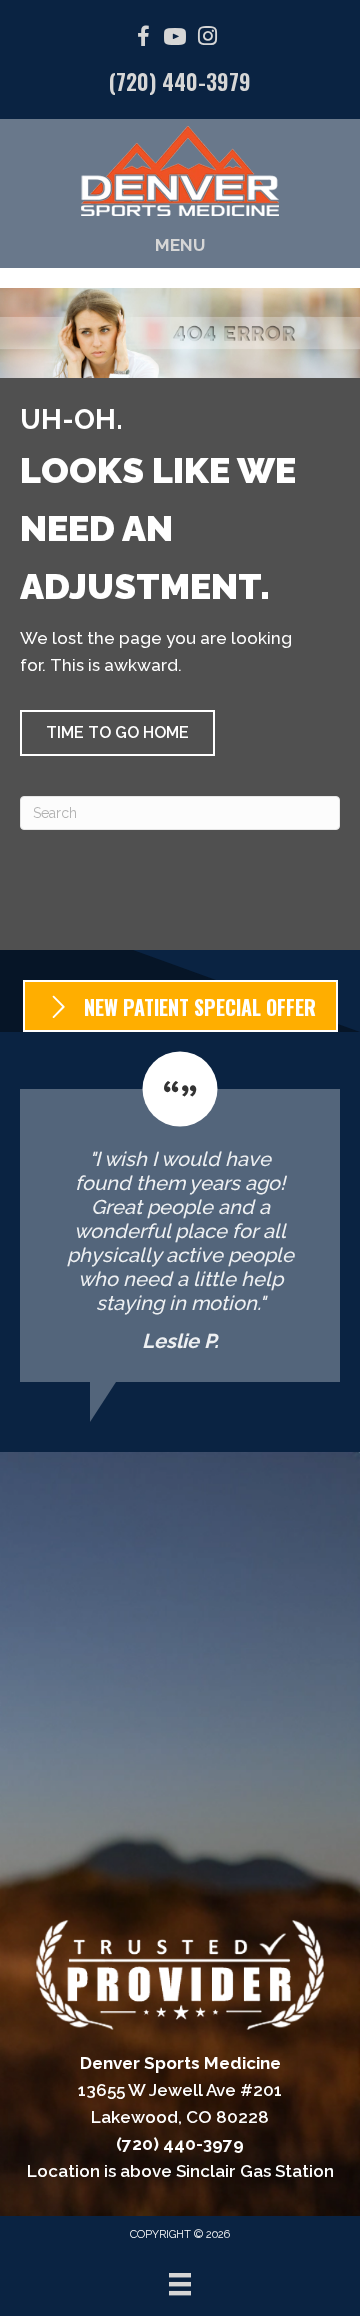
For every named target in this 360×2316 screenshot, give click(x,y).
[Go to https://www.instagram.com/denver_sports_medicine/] (207, 38)
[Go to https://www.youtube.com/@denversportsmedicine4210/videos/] (175, 39)
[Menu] (180, 2284)
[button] (117, 733)
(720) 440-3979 (180, 81)
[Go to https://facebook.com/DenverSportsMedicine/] (143, 39)
